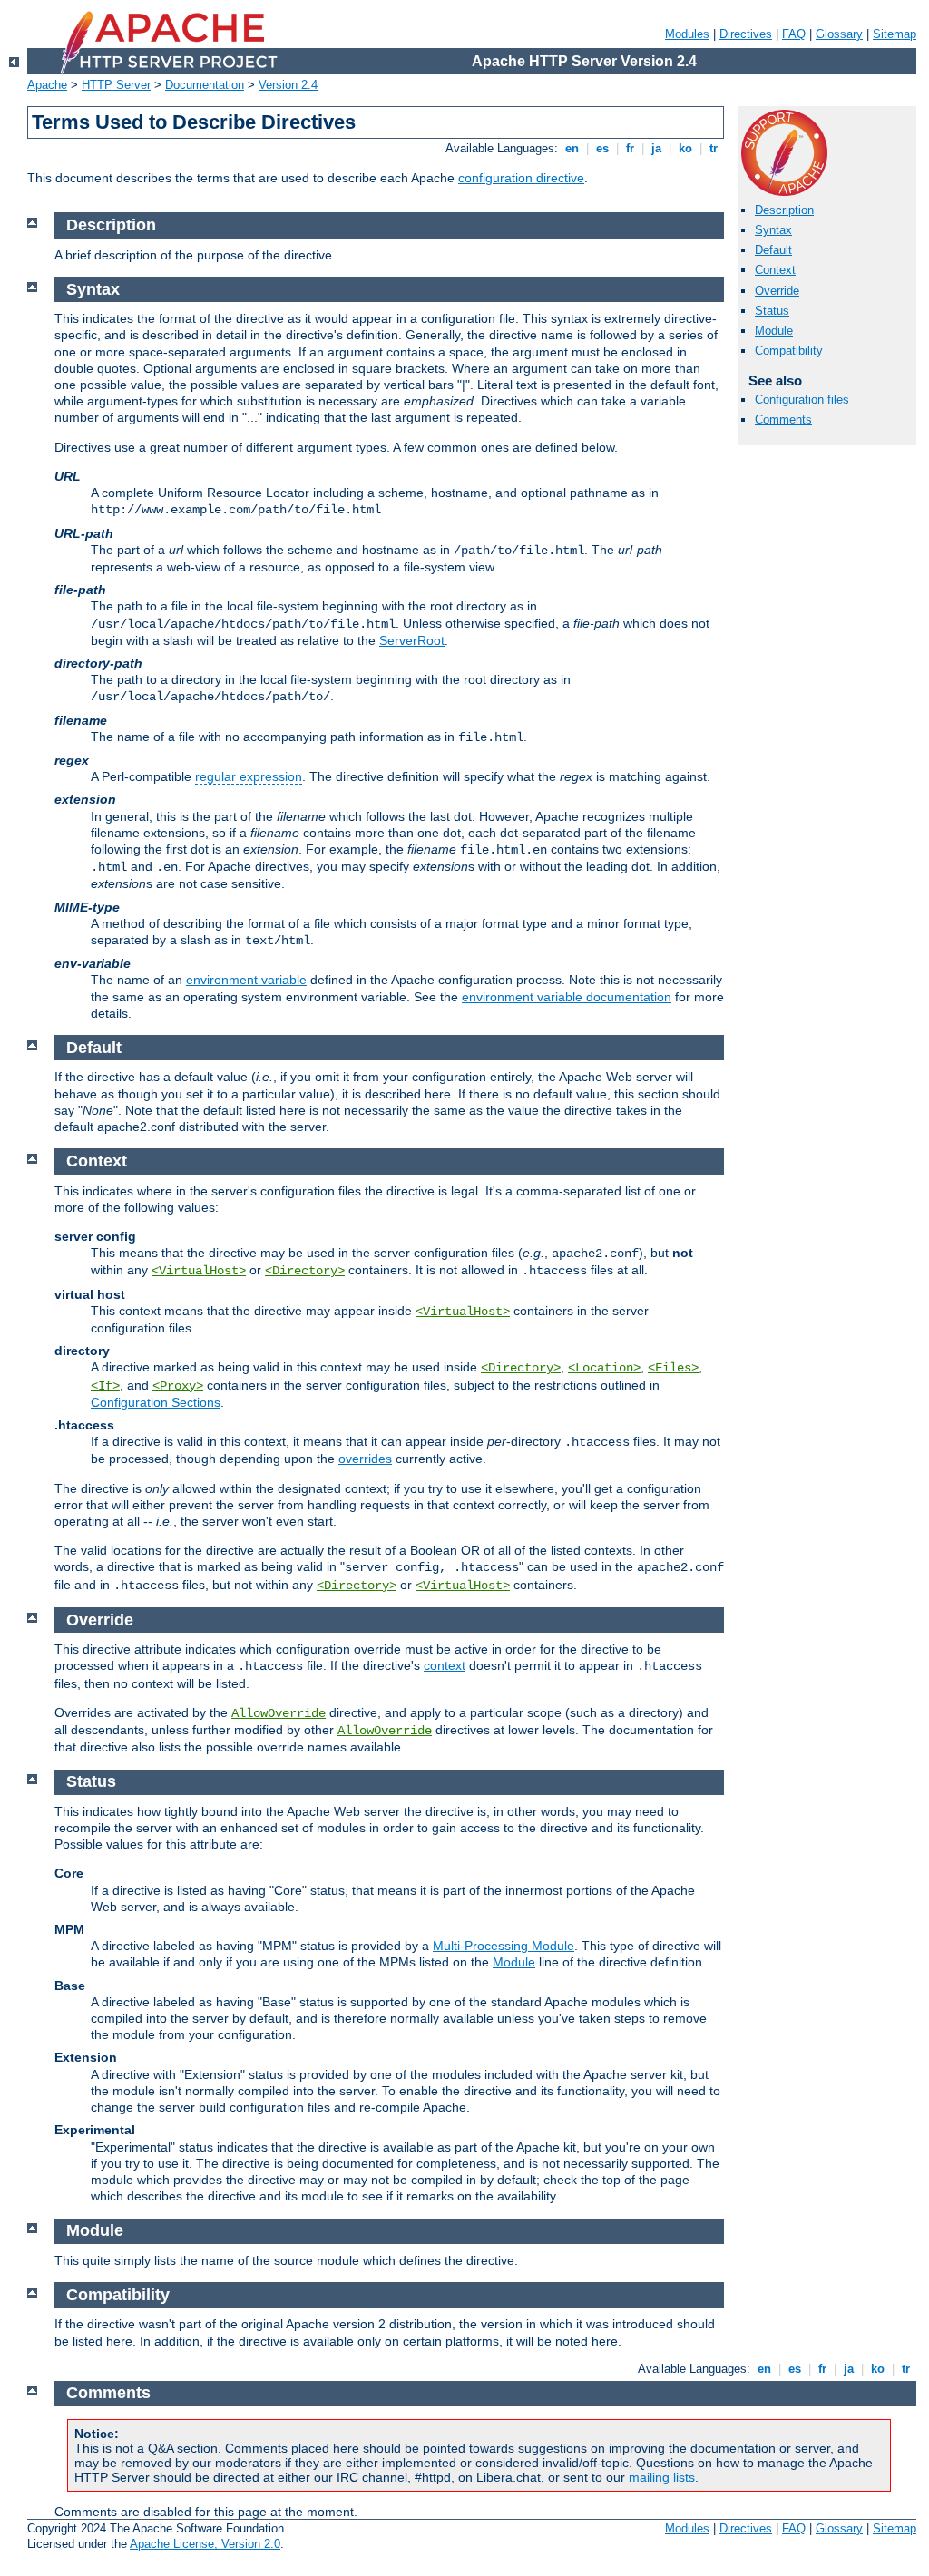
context (445, 1665)
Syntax (773, 230)
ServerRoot (412, 640)
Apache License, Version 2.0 (205, 2544)
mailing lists (662, 2477)
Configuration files (802, 400)
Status (772, 311)
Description (784, 210)
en (572, 148)
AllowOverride (279, 1713)
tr (714, 148)
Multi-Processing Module (504, 1946)
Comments (783, 420)
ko (685, 148)
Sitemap (895, 34)
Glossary (839, 34)
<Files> (673, 1368)
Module (774, 331)
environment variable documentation (567, 997)
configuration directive (521, 178)
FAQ (794, 34)
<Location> (604, 1368)
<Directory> (305, 1271)
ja (656, 148)
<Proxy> (178, 1386)
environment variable (246, 980)
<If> (105, 1386)
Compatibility (789, 351)
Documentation (205, 85)
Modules (687, 34)
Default (773, 250)
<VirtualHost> (199, 1271)
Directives (746, 34)
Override (777, 291)
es (602, 148)
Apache (47, 85)
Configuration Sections (156, 1402)
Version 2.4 (288, 85)
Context (775, 270)
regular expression (249, 776)
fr (630, 148)
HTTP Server (116, 85)
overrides (365, 1459)
